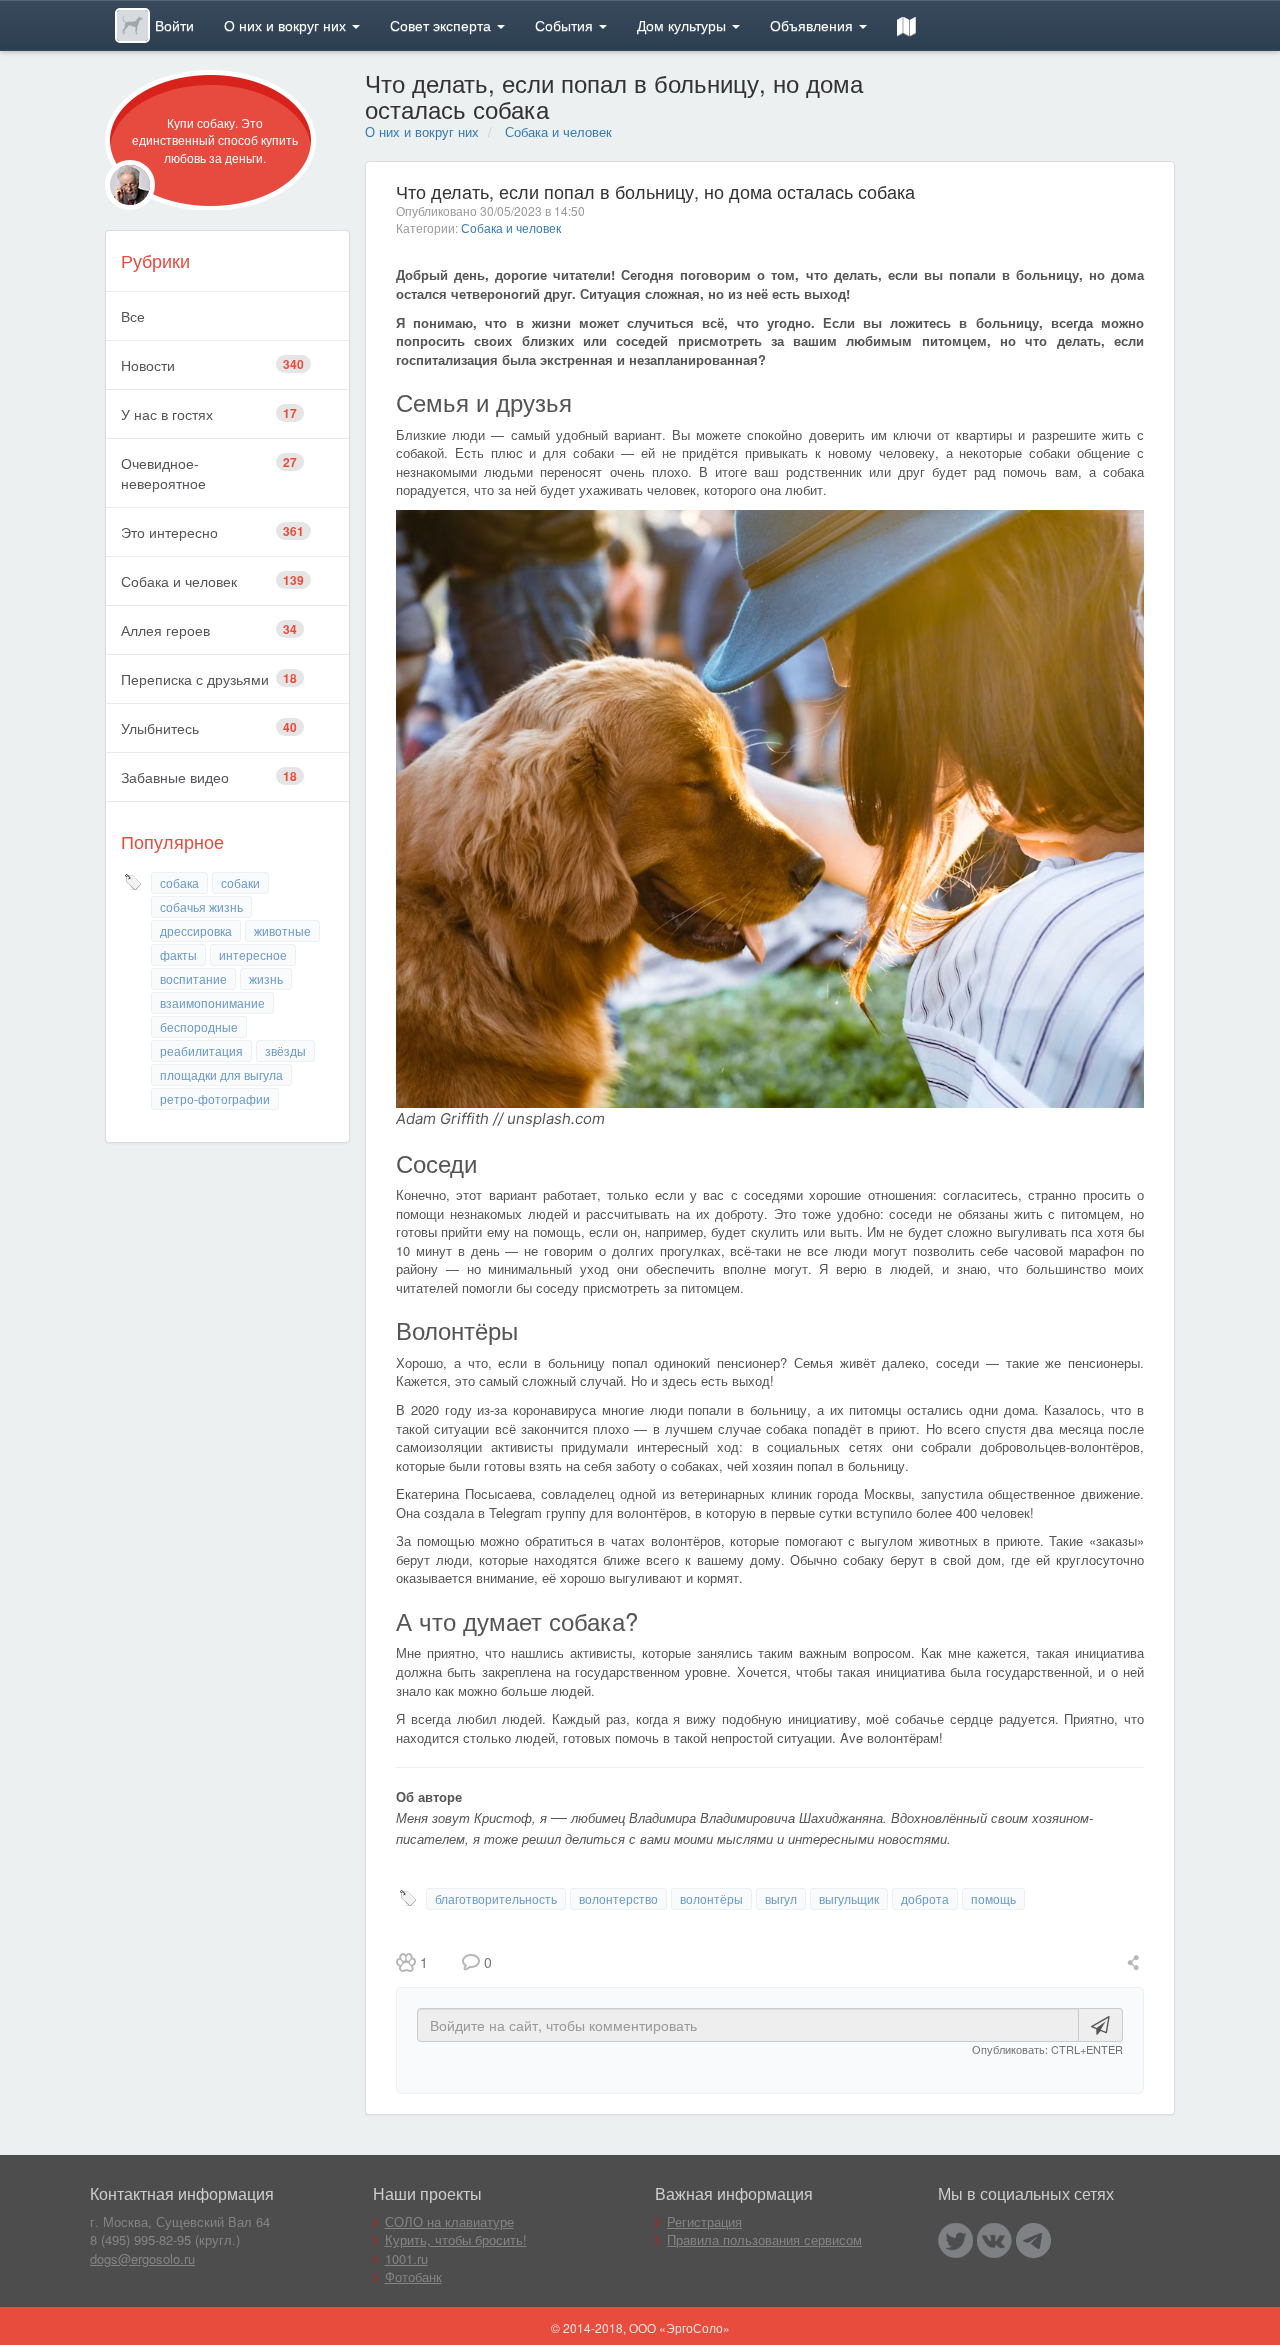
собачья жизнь (201, 906)
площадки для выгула (221, 1074)
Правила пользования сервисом (764, 2239)
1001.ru (406, 2258)
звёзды (285, 1050)
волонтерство (618, 1898)
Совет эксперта (442, 25)
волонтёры (711, 1898)
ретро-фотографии (215, 1098)
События (566, 25)
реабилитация (201, 1050)
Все (133, 316)
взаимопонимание (212, 1002)
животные (282, 930)
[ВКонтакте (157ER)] (994, 2240)
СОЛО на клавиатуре (449, 2221)
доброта (925, 1898)
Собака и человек (558, 131)
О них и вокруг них (287, 25)
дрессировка (196, 930)
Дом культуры (683, 25)
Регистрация (704, 2221)
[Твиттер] (955, 2240)
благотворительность (496, 1898)
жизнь (266, 978)
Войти (174, 25)
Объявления (813, 25)
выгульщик (849, 1898)
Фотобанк (413, 2276)
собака (179, 882)
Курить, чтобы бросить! (456, 2239)
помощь (993, 1898)
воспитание (193, 978)
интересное (253, 954)
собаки (240, 882)
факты (178, 954)
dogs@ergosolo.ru (142, 2258)
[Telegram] (1033, 2240)
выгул (781, 1898)
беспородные (199, 1026)
